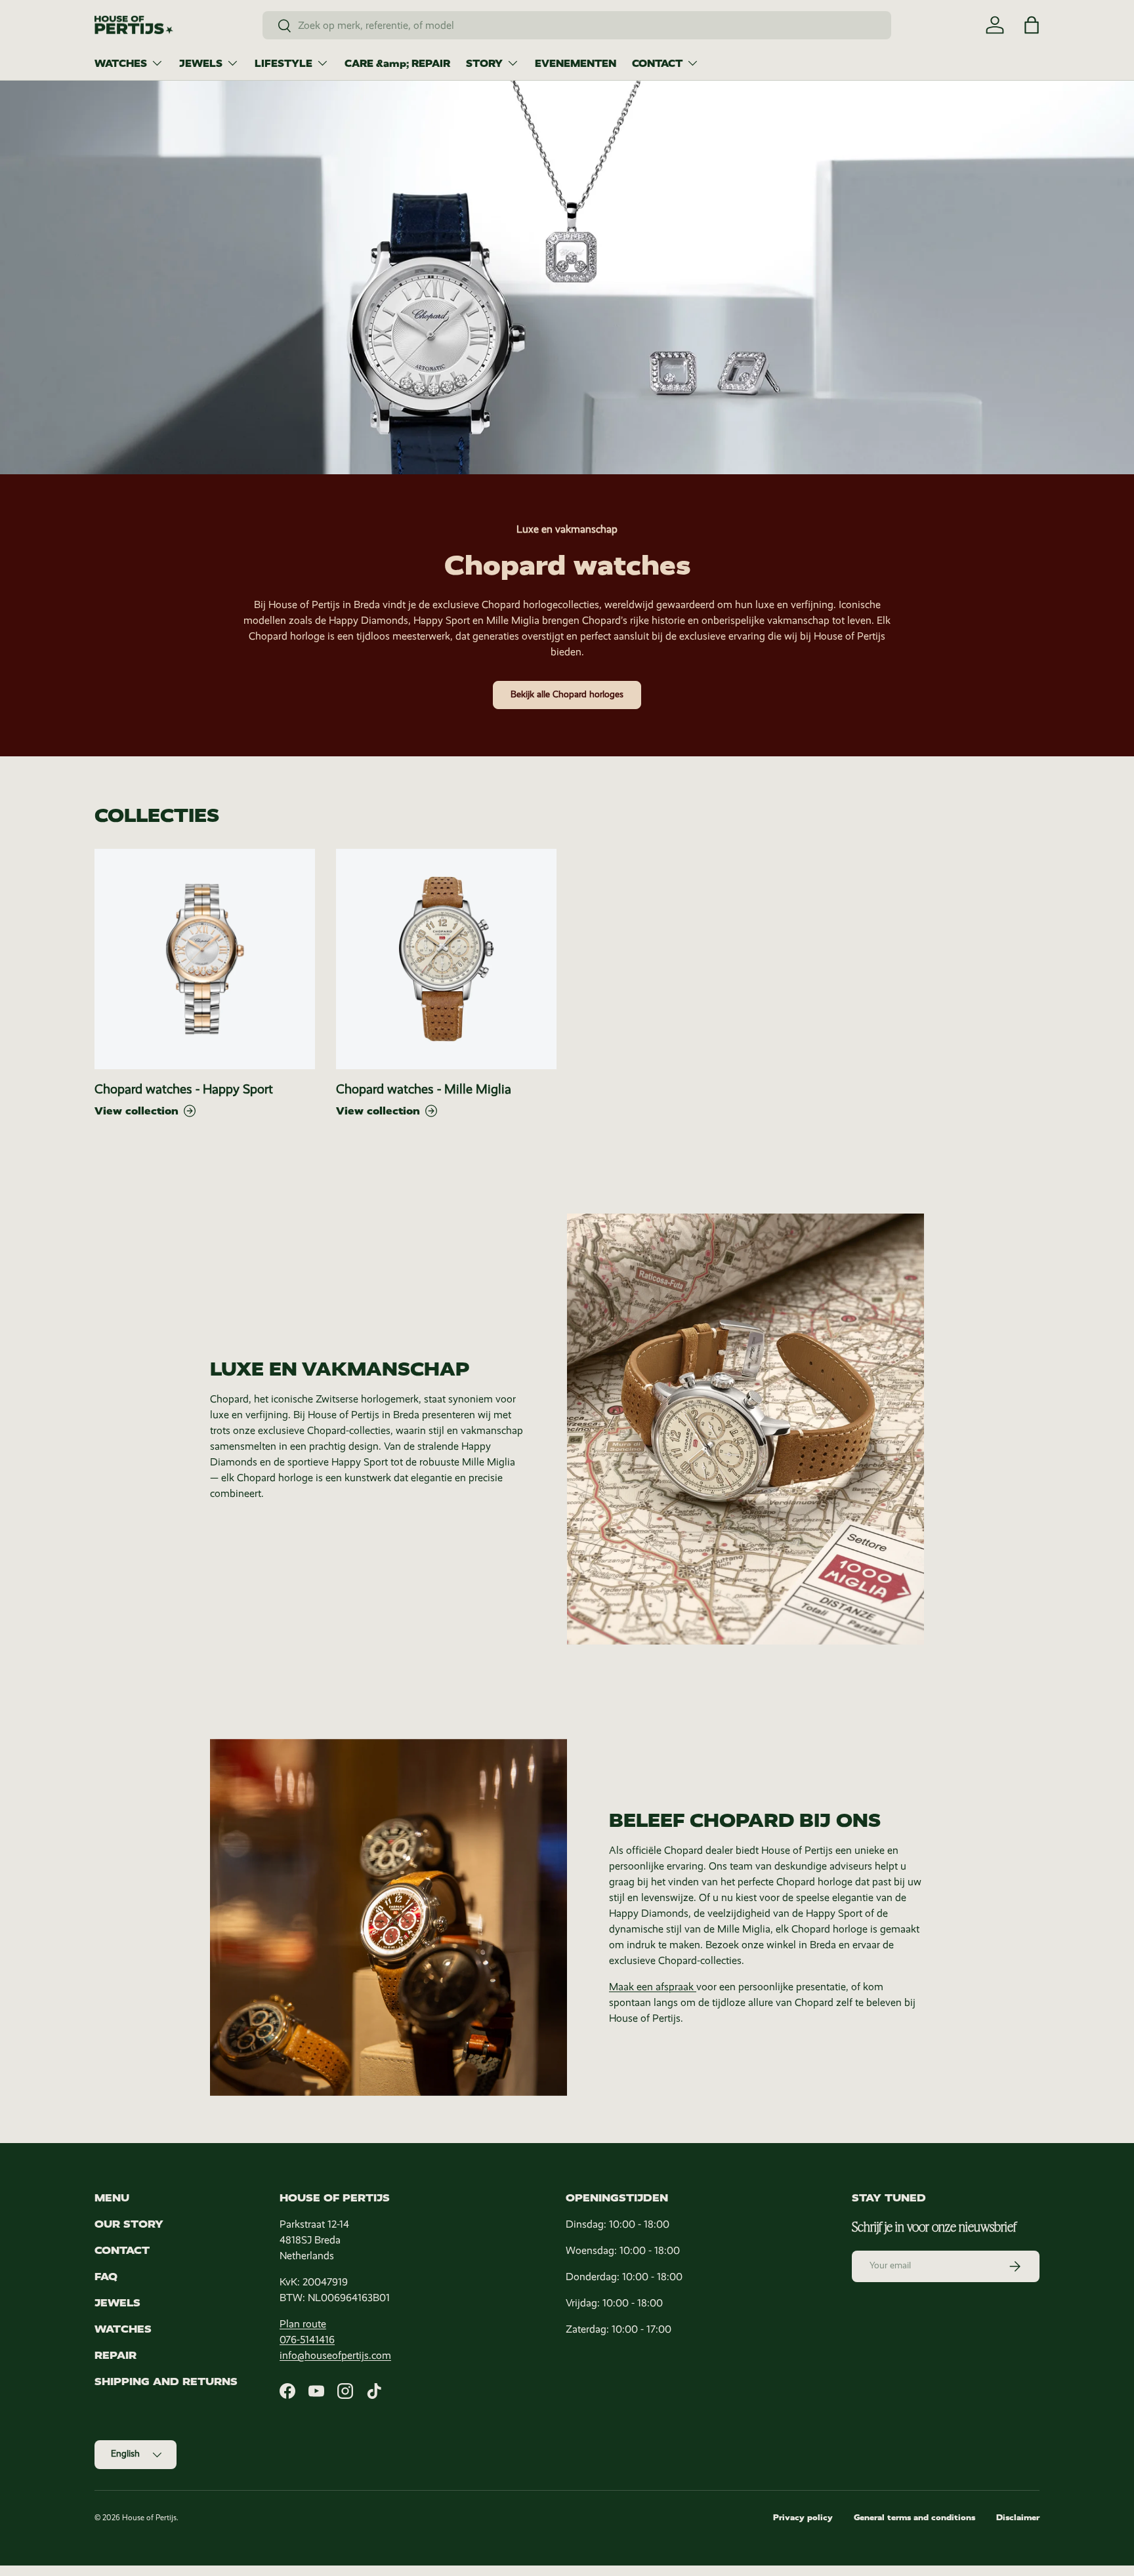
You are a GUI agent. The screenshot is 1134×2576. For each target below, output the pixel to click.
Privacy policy (803, 2518)
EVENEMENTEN (576, 64)
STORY (484, 64)
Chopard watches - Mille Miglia (424, 1089)
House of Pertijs (149, 2518)
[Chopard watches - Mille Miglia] (446, 959)
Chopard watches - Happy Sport (184, 1089)
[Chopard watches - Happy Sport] (205, 959)
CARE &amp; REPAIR (397, 64)
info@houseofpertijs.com (335, 2355)
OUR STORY (129, 2224)
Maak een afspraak (653, 1987)
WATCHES (121, 64)
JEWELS (201, 64)
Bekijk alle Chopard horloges (567, 694)
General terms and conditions (914, 2518)
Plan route (303, 2324)
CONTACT (657, 64)
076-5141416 (307, 2340)
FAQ (106, 2277)
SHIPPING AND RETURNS (166, 2382)
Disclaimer (1018, 2518)
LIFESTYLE (283, 64)
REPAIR (115, 2355)
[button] (1032, 25)
